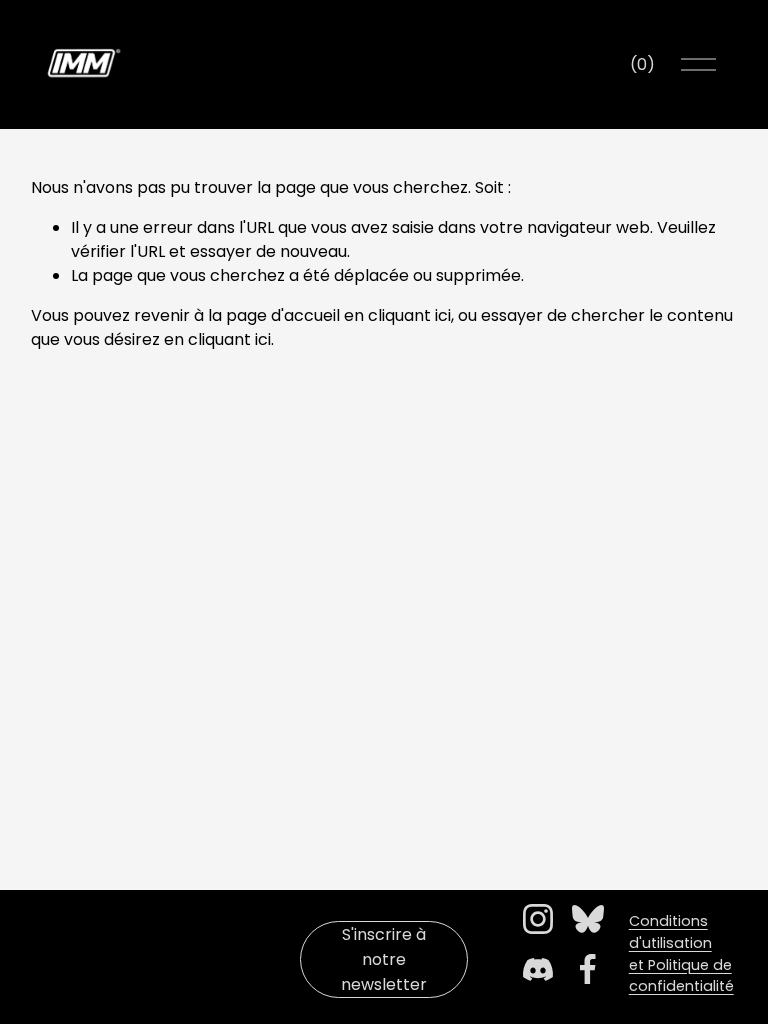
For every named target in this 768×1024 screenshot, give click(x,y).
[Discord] (538, 969)
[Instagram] (538, 919)
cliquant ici (409, 315)
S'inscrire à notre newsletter (384, 959)
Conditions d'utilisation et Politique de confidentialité (681, 953)
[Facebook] (588, 969)
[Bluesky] (588, 919)
